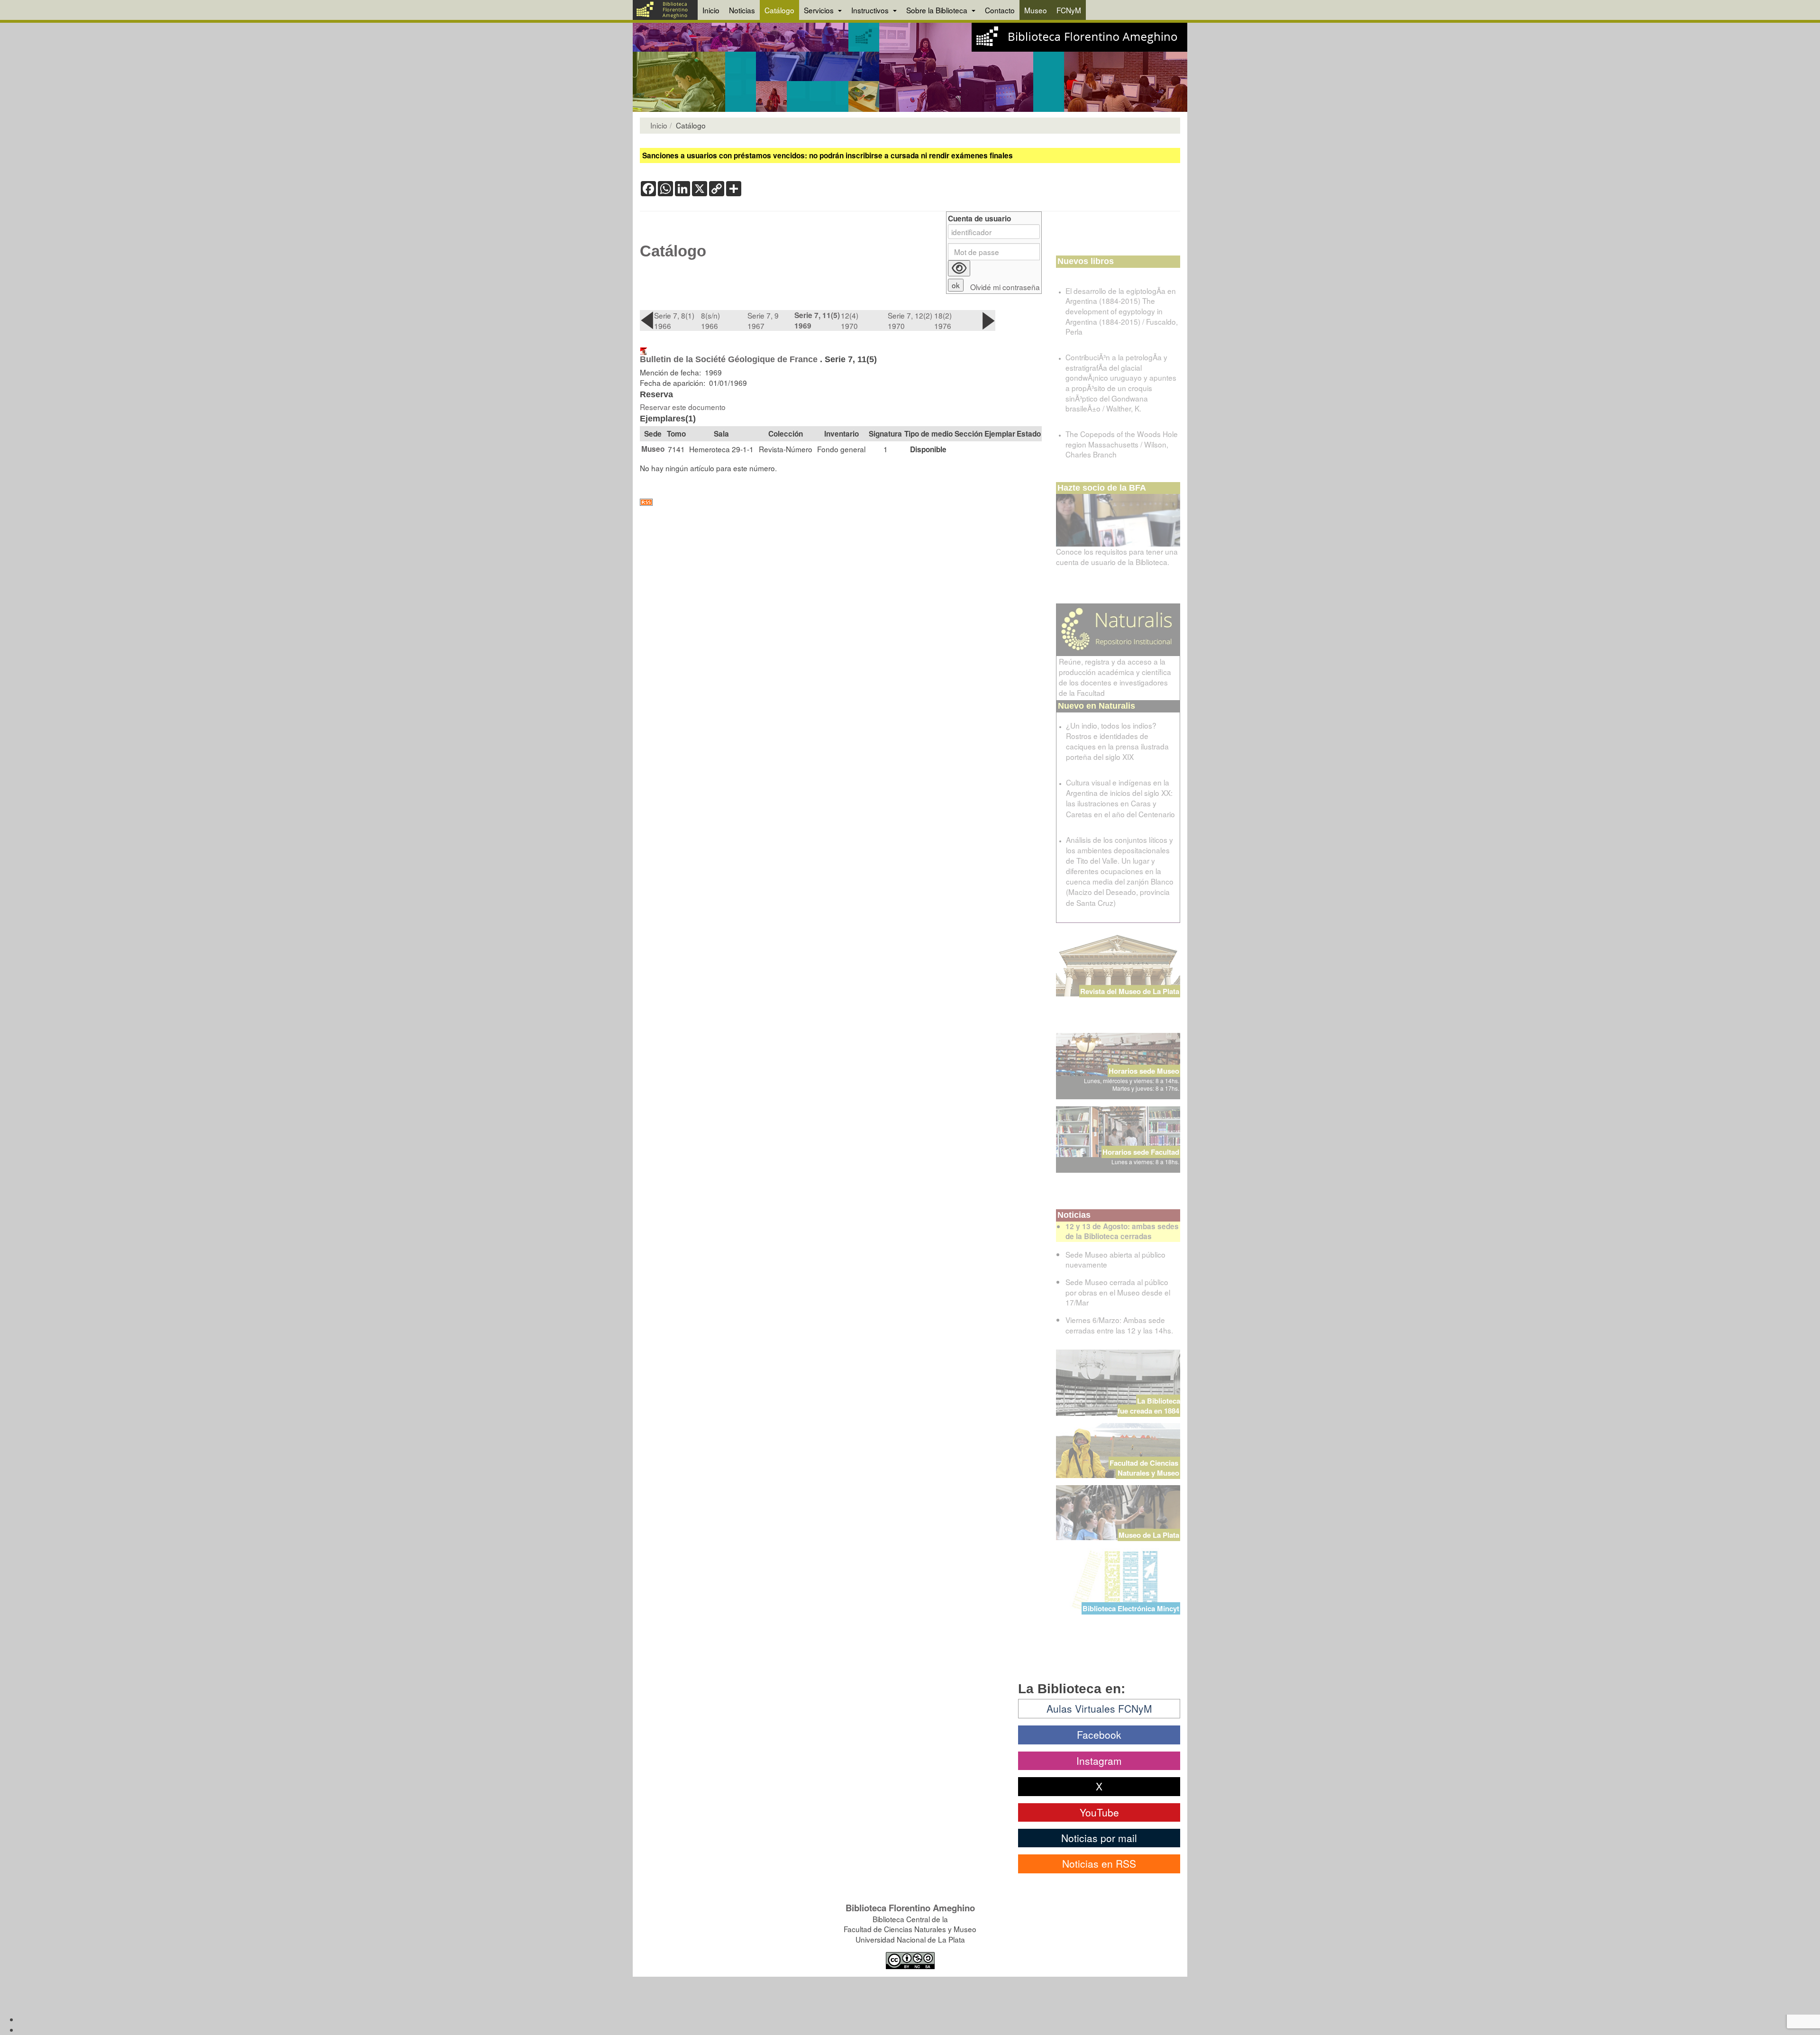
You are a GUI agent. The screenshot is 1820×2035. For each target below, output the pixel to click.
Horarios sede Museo (1144, 1071)
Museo (1036, 10)
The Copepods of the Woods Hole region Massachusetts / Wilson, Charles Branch (1122, 444)
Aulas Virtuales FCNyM (1099, 1708)
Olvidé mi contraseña (1005, 287)
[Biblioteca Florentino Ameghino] (665, 10)
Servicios (820, 10)
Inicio (711, 10)
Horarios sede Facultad (1141, 1152)
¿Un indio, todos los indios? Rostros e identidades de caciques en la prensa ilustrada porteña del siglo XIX (1117, 741)
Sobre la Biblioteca (938, 10)
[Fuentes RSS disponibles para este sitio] (841, 502)
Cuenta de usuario (979, 219)
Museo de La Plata (1149, 1535)
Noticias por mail (1099, 1838)
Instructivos (871, 10)
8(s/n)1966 (710, 320)
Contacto (1000, 10)
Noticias (742, 10)
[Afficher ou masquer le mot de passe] (959, 268)
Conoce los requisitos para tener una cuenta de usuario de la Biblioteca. (1117, 557)
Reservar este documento (683, 407)
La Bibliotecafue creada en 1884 (1149, 1406)
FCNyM (1069, 10)
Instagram (1099, 1761)
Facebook (1099, 1734)
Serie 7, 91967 (763, 320)
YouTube (1099, 1812)
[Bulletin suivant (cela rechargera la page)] (988, 320)
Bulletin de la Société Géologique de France (729, 359)
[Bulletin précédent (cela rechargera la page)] (647, 320)
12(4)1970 (850, 320)
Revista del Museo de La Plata (1130, 991)
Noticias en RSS (1099, 1863)
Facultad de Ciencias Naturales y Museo (1145, 1468)
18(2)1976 (943, 320)
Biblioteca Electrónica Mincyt (1131, 1608)
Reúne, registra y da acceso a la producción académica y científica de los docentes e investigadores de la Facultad (1115, 677)
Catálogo (779, 10)
